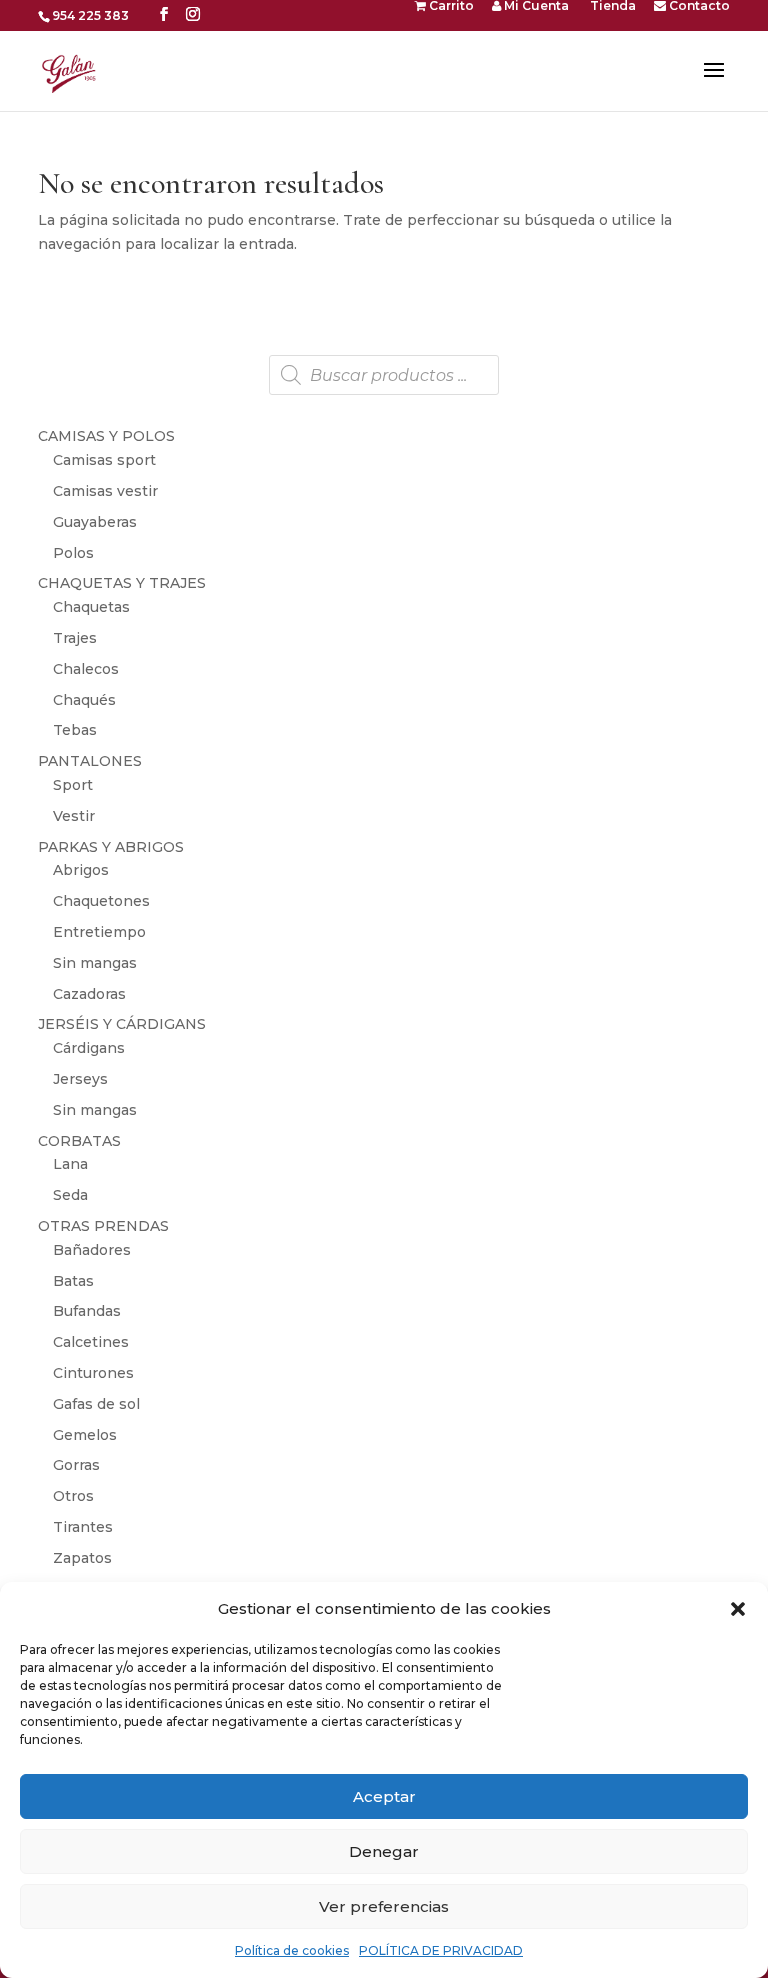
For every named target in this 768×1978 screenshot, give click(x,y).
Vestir (74, 816)
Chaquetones (101, 901)
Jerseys (80, 1079)
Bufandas (87, 1311)
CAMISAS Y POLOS (106, 436)
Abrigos (81, 870)
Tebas (75, 730)
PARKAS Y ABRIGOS (111, 847)
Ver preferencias (384, 1906)
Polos (73, 553)
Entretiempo (99, 932)
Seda (70, 1195)
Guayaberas (95, 522)
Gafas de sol (96, 1404)
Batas (73, 1281)
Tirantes (83, 1527)
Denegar (384, 1851)
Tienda (611, 6)
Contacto (698, 6)
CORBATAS (79, 1141)
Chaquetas (91, 607)
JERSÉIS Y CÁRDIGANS (122, 1024)
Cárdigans (89, 1048)
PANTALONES (90, 761)
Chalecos (86, 669)
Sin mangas (95, 963)
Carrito (450, 6)
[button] (738, 1609)
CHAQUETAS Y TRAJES (122, 583)
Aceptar (384, 1796)
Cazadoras (89, 994)
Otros (73, 1496)
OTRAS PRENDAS (103, 1226)
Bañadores (92, 1250)
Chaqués (84, 700)
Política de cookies (292, 1950)
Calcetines (91, 1342)
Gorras (76, 1465)
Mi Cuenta (535, 6)
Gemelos (85, 1435)
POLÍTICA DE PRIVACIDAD (441, 1950)
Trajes (75, 638)
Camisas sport (104, 460)
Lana (70, 1164)
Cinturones (93, 1373)
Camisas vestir (105, 491)
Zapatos (82, 1558)
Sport (73, 785)
